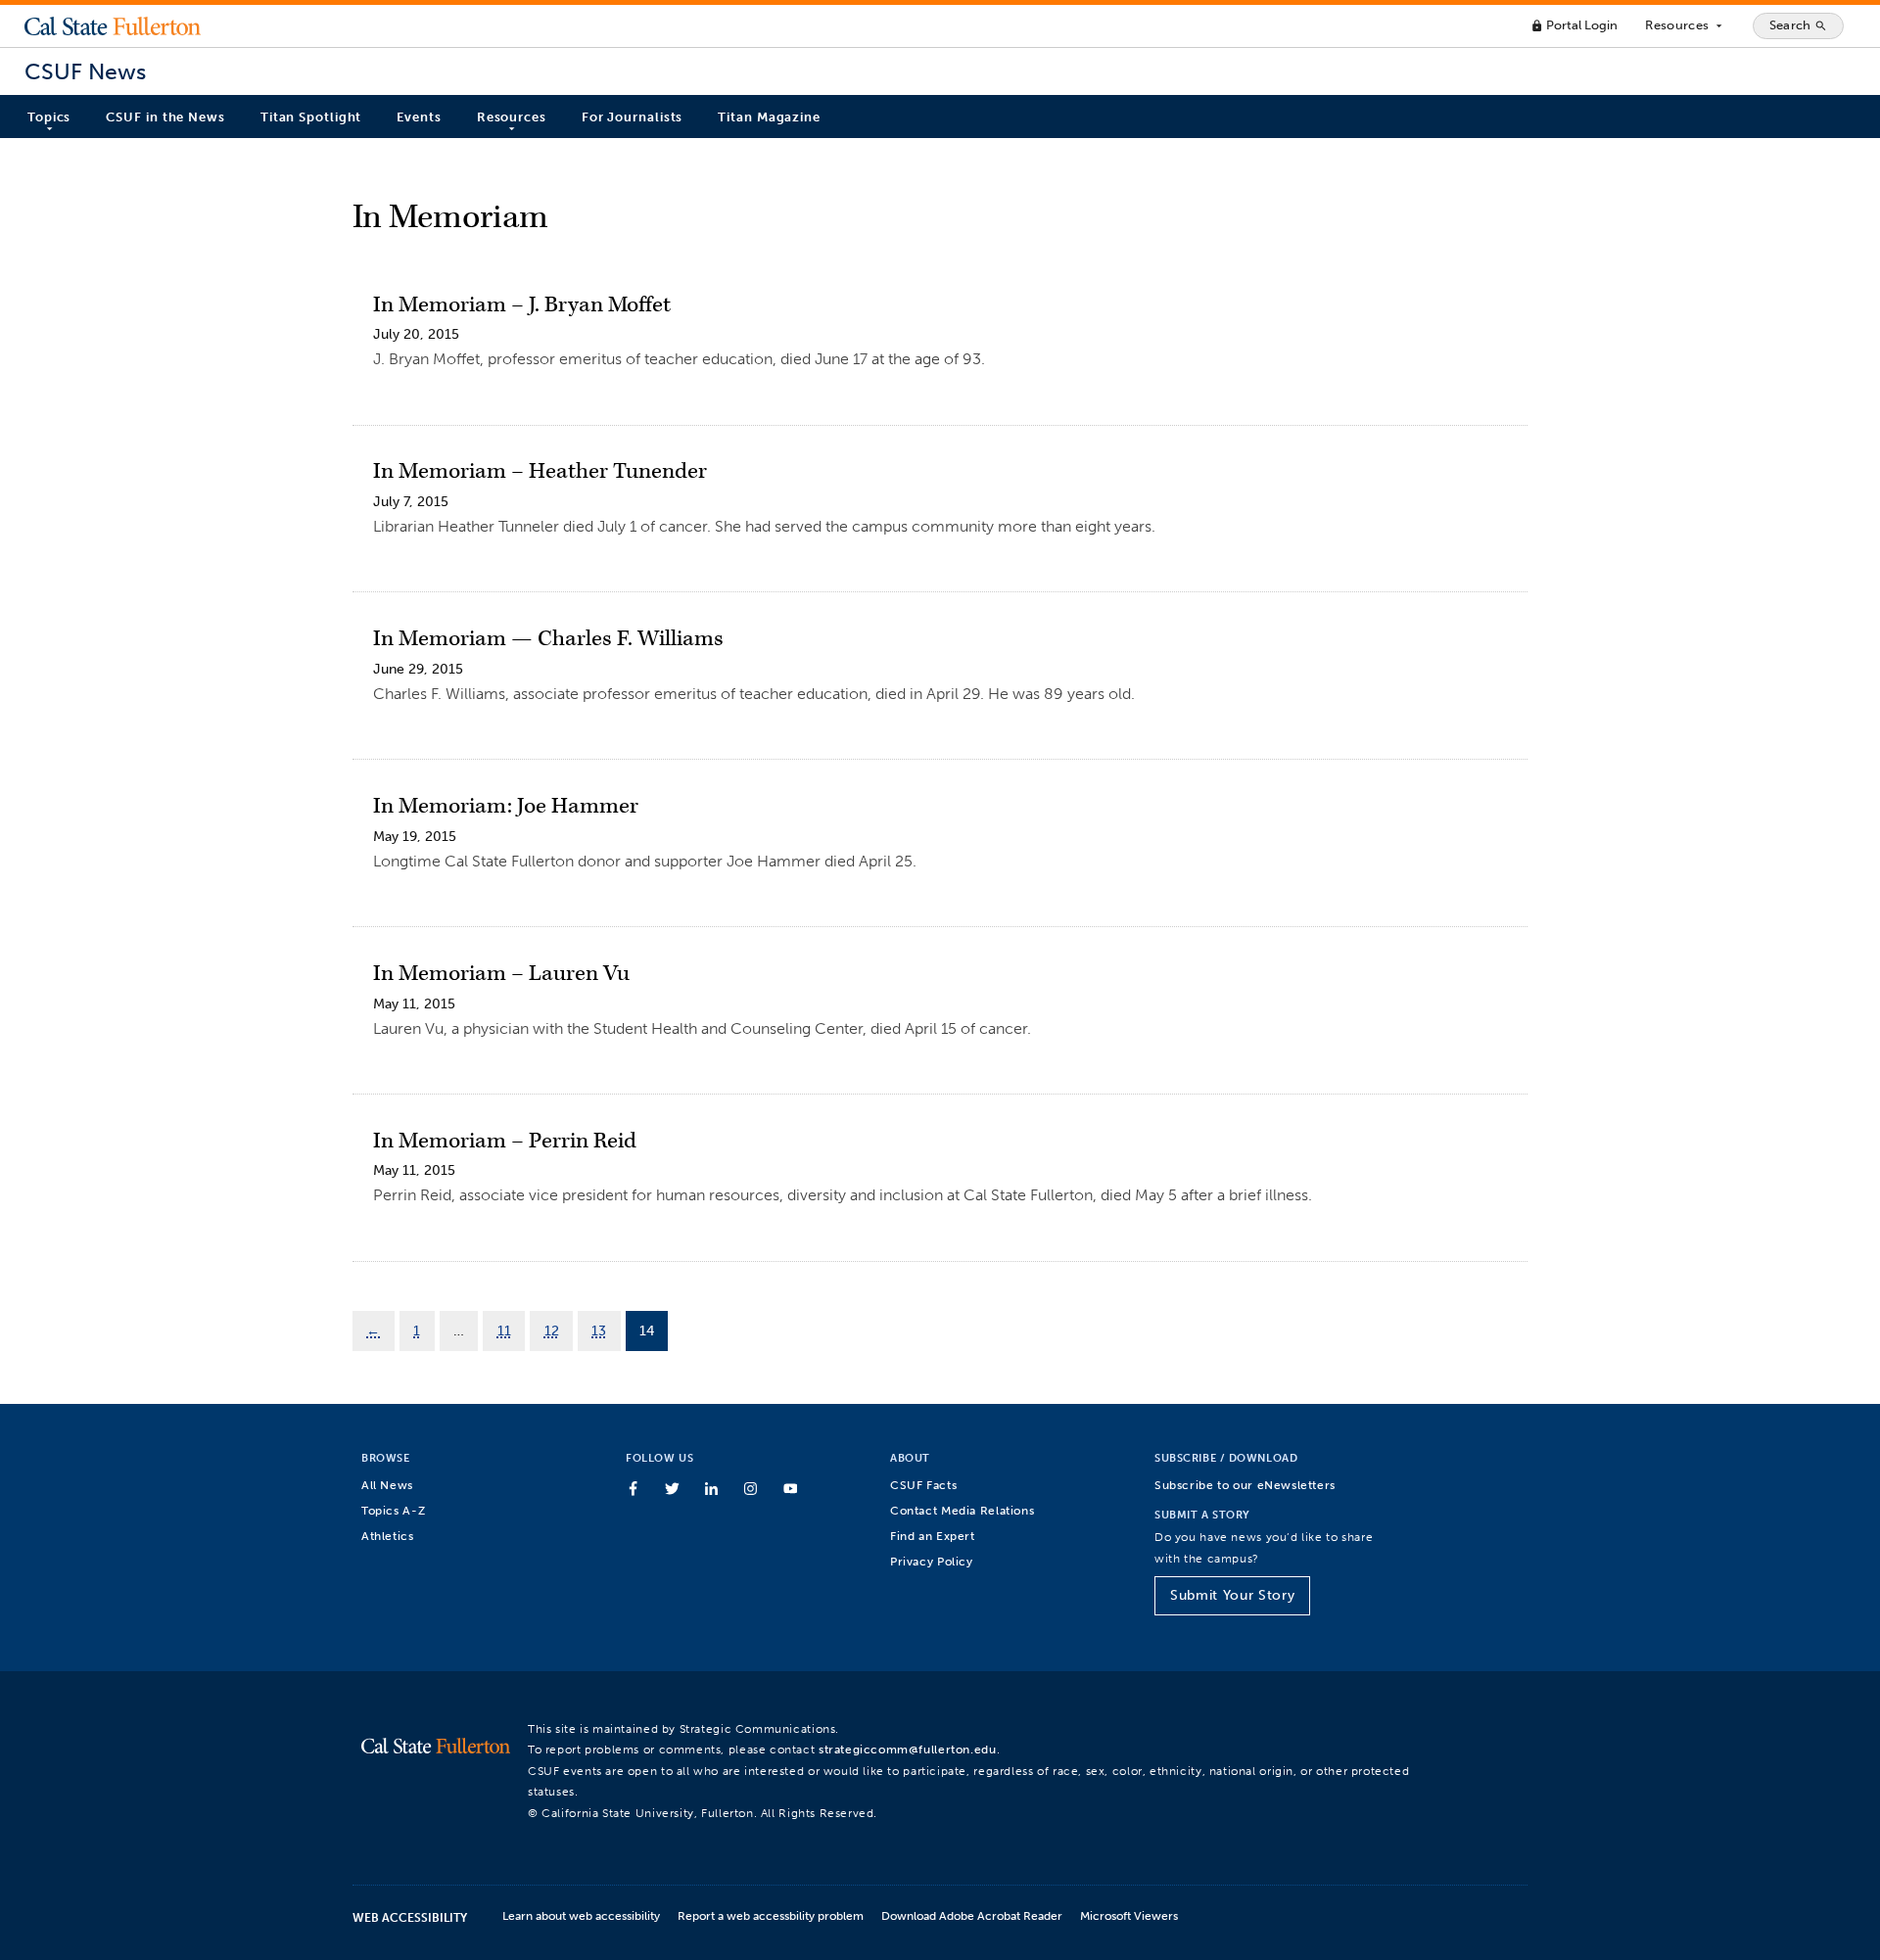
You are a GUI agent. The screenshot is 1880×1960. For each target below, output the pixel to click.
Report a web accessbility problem (771, 1915)
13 (599, 1330)
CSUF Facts (923, 1485)
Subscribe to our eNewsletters (1245, 1485)
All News (387, 1485)
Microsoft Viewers (1129, 1915)
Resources (1685, 25)
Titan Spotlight (311, 117)
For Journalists (633, 117)
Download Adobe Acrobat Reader (972, 1915)
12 (552, 1330)
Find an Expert (933, 1536)
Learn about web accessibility (581, 1915)
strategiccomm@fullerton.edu (908, 1749)
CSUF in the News (165, 117)
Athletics (388, 1536)
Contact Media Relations (962, 1510)
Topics (49, 117)
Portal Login (1574, 25)
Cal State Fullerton (113, 25)
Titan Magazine (769, 117)
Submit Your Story (1232, 1595)
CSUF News (85, 72)
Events (419, 117)
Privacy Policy (932, 1561)
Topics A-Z (393, 1510)
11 (504, 1330)
